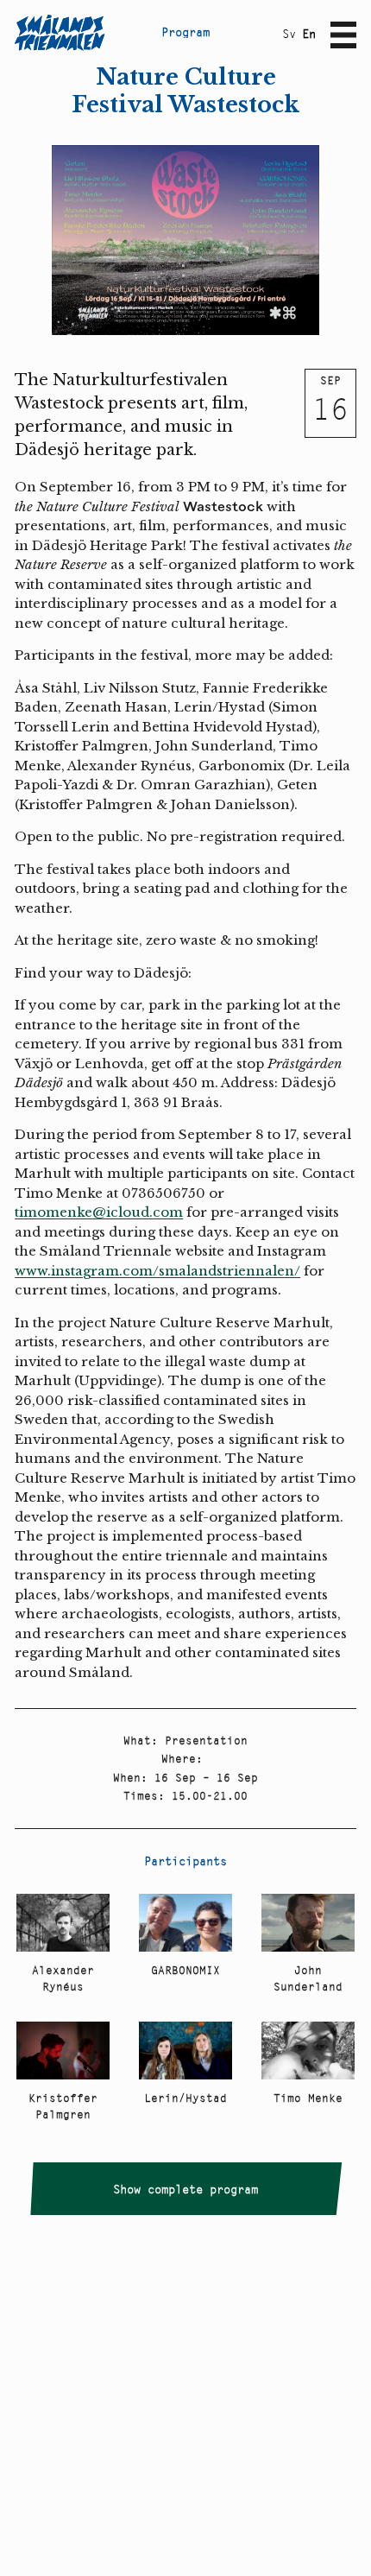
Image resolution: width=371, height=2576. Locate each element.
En (309, 34)
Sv (289, 34)
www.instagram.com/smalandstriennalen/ (157, 1271)
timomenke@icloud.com (99, 1212)
